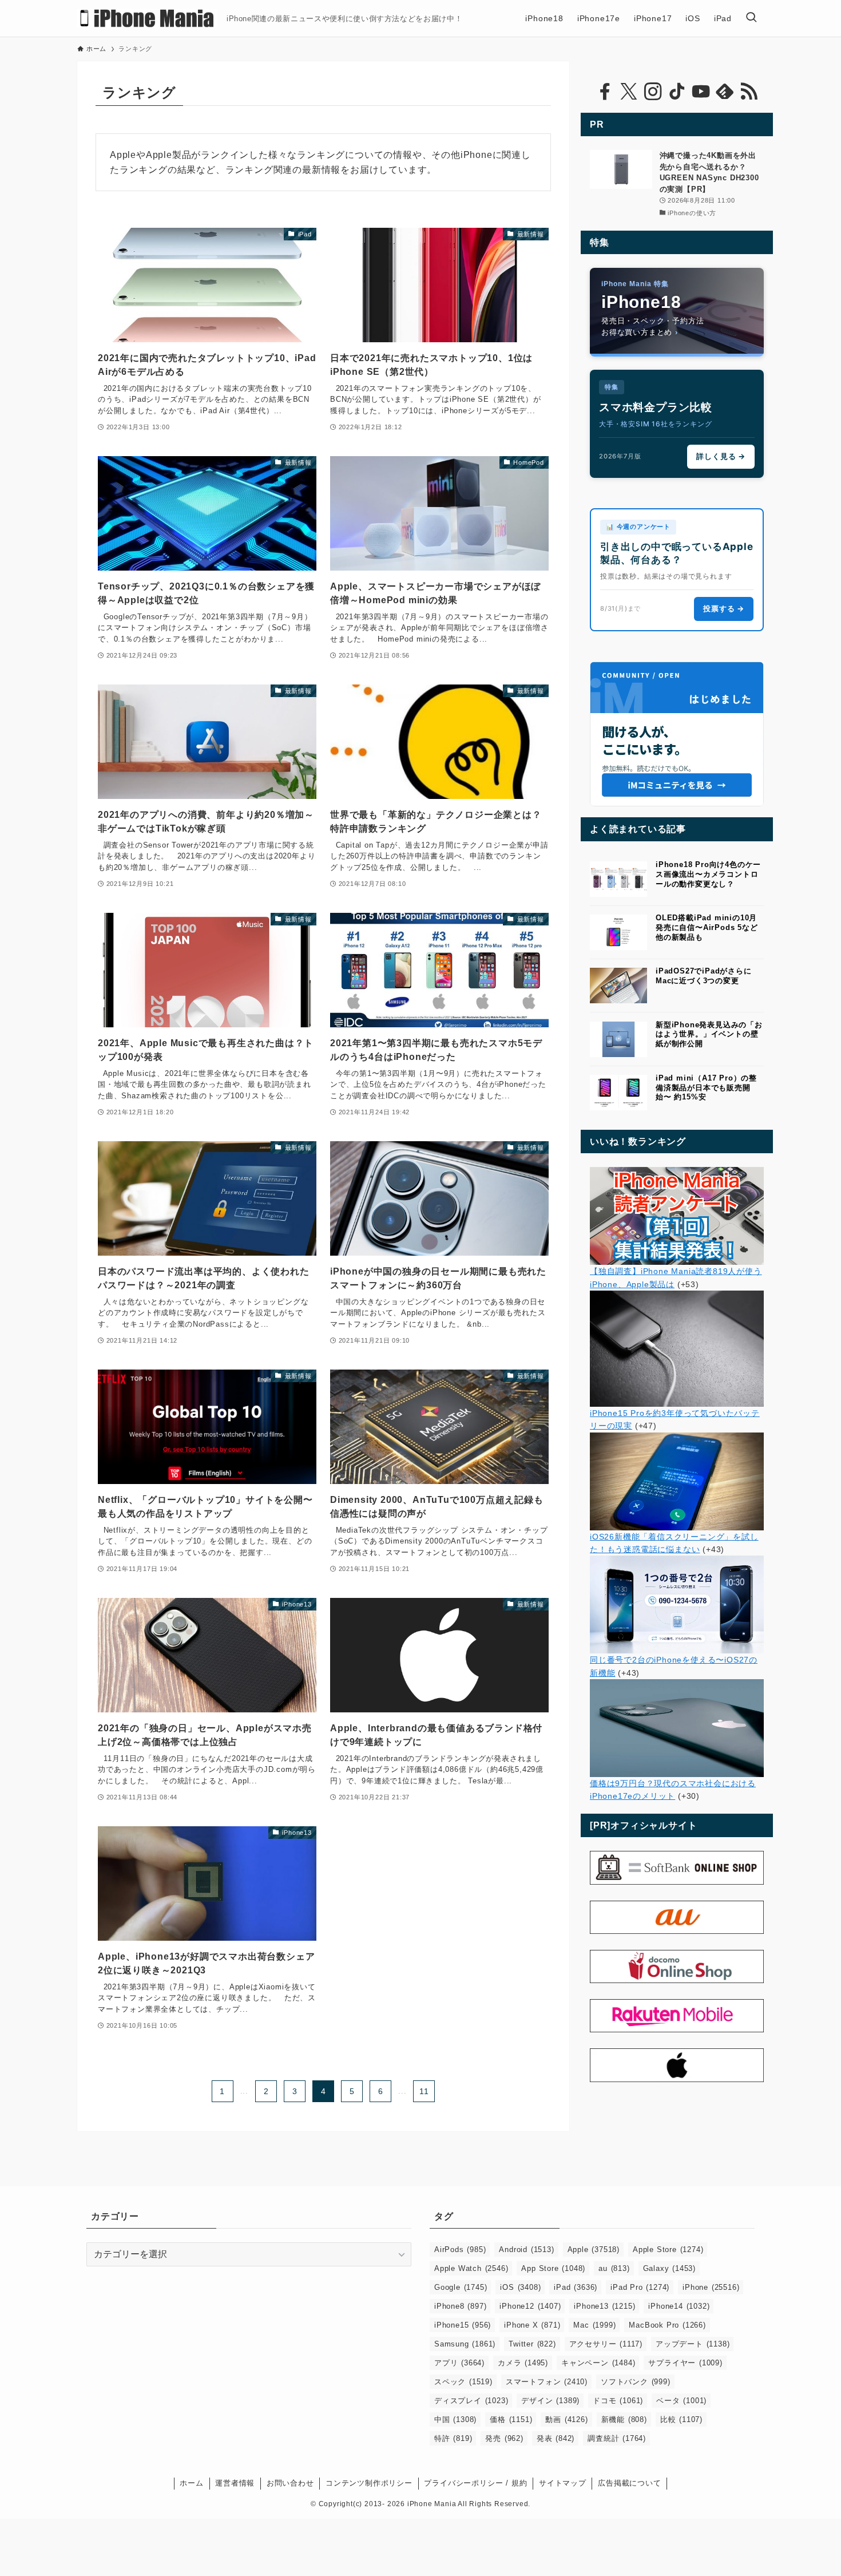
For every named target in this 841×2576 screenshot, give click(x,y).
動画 (566, 2419)
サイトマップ (563, 2483)
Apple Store (668, 2249)
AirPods (460, 2249)
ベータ (681, 2401)
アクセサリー (606, 2344)
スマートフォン (547, 2382)
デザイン (550, 2401)
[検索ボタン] (751, 18)
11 (424, 2091)
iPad (576, 2287)
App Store (553, 2268)
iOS (520, 2287)
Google (461, 2287)
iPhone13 (604, 2306)
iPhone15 (463, 2325)
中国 (455, 2419)
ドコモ (618, 2401)
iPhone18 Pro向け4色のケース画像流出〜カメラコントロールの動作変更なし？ (708, 874)
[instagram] (653, 92)
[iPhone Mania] (147, 18)
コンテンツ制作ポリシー (369, 2483)
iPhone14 (679, 2306)
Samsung (465, 2344)
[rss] (749, 92)
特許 (453, 2438)
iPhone (711, 2287)
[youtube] (701, 92)
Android (526, 2249)
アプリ (459, 2363)
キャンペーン (598, 2363)
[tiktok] (677, 92)
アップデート (693, 2344)
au (614, 2268)
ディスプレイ (471, 2401)
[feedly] (725, 92)
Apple (594, 2249)
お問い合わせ (290, 2483)
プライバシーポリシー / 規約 (475, 2483)
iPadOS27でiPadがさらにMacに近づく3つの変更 (704, 976)
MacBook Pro (667, 2325)
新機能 (624, 2419)
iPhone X (532, 2325)
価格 (511, 2419)
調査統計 (617, 2438)
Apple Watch (471, 2268)
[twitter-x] (629, 92)
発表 (556, 2438)
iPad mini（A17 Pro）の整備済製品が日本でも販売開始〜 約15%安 (706, 1088)
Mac (594, 2325)
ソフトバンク (636, 2382)
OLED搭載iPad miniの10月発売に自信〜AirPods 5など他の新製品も (707, 927)
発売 (504, 2438)
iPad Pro (640, 2287)
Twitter (532, 2344)
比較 (681, 2419)
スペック (463, 2382)
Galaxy (669, 2268)
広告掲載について (629, 2483)
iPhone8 (460, 2306)
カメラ (523, 2363)
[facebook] (605, 92)
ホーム (191, 2483)
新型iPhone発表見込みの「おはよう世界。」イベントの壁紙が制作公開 (709, 1034)
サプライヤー (685, 2363)
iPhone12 (530, 2306)
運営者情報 (235, 2483)
